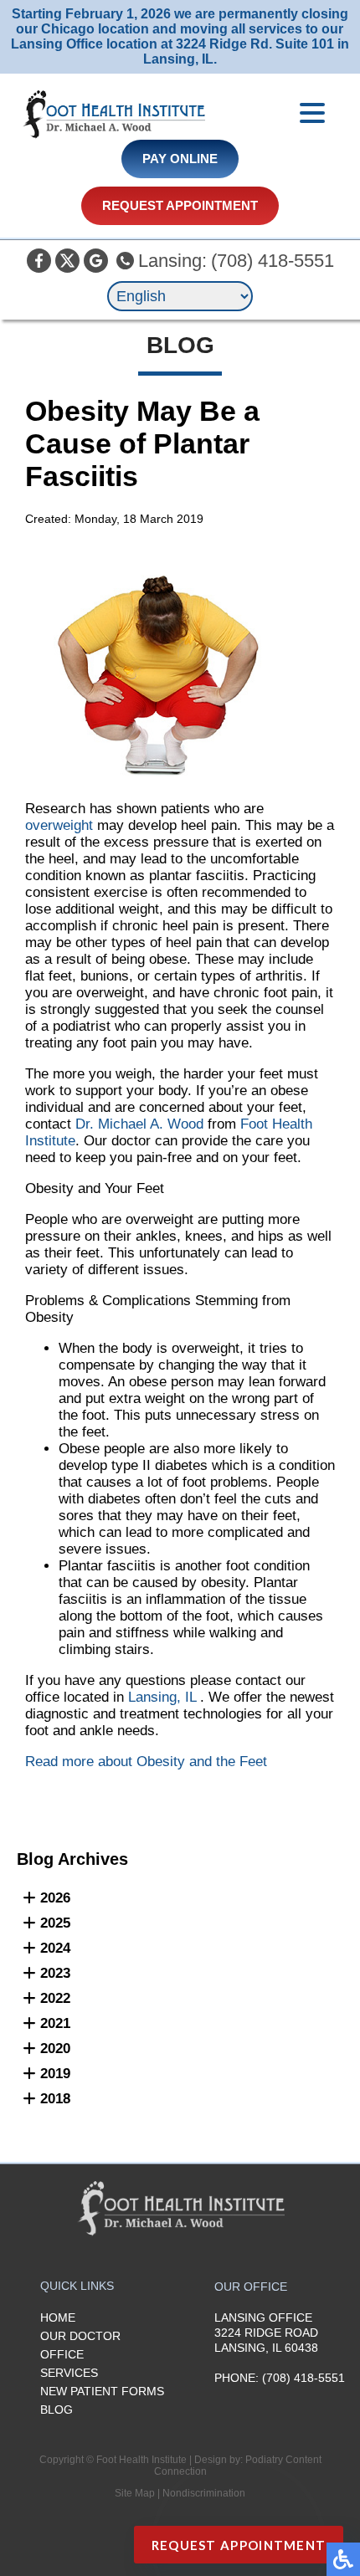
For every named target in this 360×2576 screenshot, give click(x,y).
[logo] (113, 115)
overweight (59, 825)
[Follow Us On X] (67, 261)
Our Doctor (80, 2336)
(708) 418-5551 (273, 261)
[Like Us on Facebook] (39, 261)
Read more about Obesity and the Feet (146, 1762)
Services (69, 2373)
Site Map (135, 2493)
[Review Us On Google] (96, 261)
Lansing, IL (162, 1697)
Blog (57, 2410)
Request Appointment (180, 206)
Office (62, 2354)
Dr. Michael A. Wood (139, 1124)
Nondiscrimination (204, 2493)
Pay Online (180, 159)
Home (58, 2317)
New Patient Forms (102, 2391)
